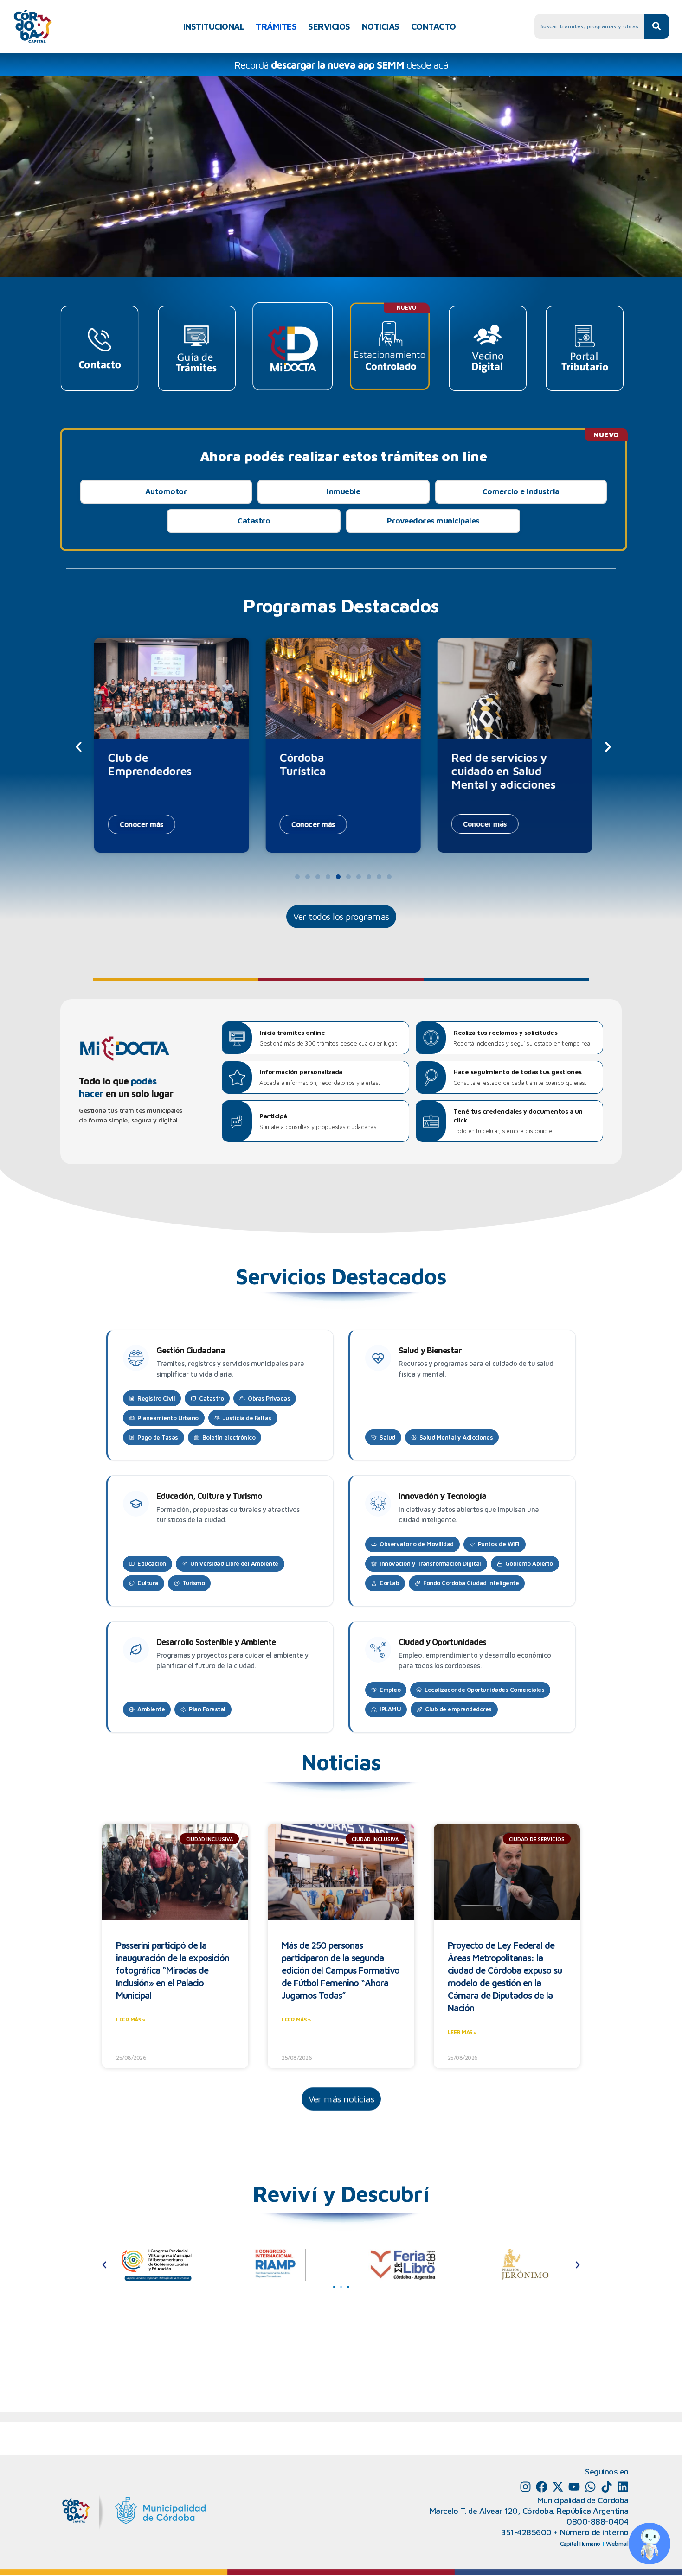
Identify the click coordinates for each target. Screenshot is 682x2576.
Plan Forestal (207, 1709)
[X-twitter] (558, 2487)
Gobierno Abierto (529, 1563)
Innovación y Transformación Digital (430, 1563)
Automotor (166, 491)
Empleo (390, 1690)
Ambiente (151, 1709)
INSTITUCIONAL (214, 26)
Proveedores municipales (433, 521)
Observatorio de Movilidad (417, 1544)
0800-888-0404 (598, 2522)
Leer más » (131, 2019)
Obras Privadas (269, 1398)
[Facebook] (542, 2487)
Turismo (194, 1583)
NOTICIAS (381, 26)
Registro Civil (156, 1398)
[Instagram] (525, 2487)
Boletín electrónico (229, 1437)
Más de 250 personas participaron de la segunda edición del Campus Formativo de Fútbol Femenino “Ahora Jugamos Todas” (341, 1970)
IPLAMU (390, 1709)
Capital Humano (580, 2544)
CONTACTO (434, 26)
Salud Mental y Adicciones (456, 1437)
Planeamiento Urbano (168, 1418)
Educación (152, 1563)
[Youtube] (574, 2487)
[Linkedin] (623, 2487)
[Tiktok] (607, 2487)
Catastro (254, 521)
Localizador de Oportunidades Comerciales (484, 1690)
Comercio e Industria (521, 491)
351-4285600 (526, 2532)
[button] (79, 747)
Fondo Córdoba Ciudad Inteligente (471, 1583)
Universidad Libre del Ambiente (234, 1563)
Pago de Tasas (158, 1437)
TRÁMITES (276, 26)
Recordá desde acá (341, 65)
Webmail (617, 2544)
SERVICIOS (329, 26)
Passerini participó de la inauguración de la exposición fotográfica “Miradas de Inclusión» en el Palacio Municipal (173, 1970)
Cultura (148, 1583)
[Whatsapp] (590, 2487)
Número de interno (594, 2532)
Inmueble (343, 491)
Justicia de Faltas (247, 1418)
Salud (387, 1437)
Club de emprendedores (458, 1709)
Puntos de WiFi (499, 1544)
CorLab (389, 1583)
